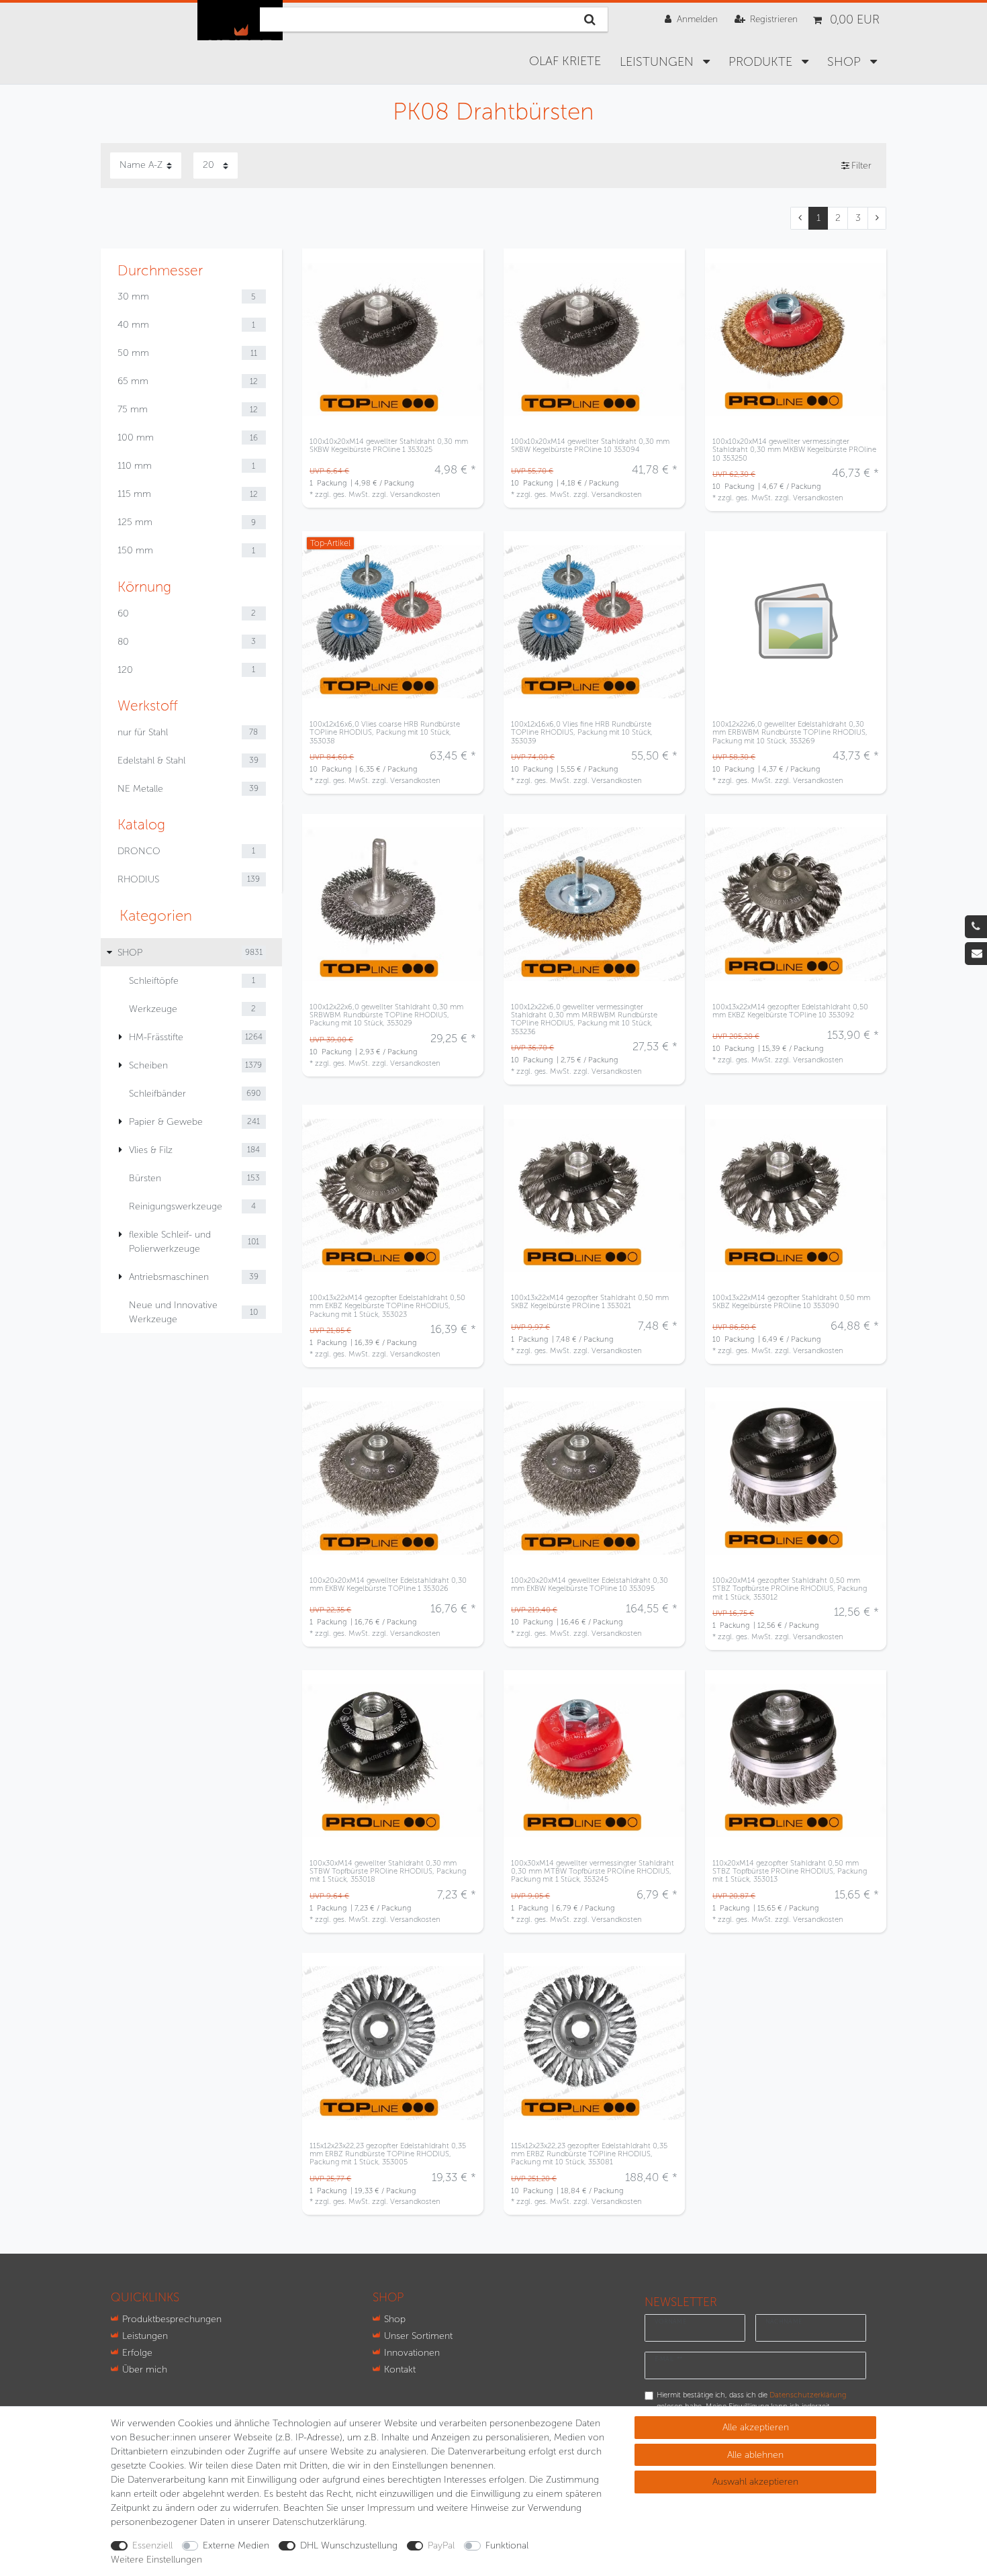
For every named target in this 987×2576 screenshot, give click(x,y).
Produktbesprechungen (172, 2319)
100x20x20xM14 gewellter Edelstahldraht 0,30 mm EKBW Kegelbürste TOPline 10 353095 (590, 1584)
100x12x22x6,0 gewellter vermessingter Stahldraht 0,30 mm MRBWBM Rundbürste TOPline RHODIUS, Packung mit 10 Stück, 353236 (584, 1019)
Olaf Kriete (565, 61)
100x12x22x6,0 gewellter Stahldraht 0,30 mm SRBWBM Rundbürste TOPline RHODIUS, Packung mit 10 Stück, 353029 (386, 1015)
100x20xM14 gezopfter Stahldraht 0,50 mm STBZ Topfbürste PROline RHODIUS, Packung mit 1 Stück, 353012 (790, 1589)
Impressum (391, 2508)
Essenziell (152, 2545)
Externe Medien (236, 2545)
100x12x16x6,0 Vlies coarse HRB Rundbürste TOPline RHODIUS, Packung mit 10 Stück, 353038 (385, 732)
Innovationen (412, 2353)
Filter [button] (861, 166)
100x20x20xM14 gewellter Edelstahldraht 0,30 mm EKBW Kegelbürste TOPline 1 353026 (388, 1584)
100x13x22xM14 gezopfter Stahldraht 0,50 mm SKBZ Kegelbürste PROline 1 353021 (590, 1302)
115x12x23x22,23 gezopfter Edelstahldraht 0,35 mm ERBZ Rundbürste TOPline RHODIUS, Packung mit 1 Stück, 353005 (388, 2154)
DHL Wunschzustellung (349, 2545)
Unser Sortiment (418, 2336)
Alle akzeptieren (756, 2427)
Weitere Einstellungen (156, 2560)
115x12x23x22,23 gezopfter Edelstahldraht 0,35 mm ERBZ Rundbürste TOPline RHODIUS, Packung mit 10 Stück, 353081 (589, 2154)
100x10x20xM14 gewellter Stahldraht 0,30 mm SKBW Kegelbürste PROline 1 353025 (389, 446)
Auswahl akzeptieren (755, 2482)
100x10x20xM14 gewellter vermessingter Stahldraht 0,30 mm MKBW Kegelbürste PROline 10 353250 (794, 450)
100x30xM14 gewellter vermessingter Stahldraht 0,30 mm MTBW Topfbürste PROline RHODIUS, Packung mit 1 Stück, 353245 (593, 1871)
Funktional (507, 2545)
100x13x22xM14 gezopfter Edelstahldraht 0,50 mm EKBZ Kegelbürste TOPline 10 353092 (790, 1011)
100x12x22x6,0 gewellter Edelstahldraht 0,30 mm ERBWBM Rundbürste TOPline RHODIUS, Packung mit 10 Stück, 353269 (790, 732)
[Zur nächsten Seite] (877, 218)
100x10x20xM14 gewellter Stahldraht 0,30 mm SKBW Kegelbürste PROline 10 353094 (590, 446)
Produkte (762, 62)
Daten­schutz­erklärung (319, 2522)
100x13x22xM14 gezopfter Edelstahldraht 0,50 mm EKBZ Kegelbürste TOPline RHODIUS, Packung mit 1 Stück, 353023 (387, 1306)
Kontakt (400, 2370)
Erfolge (137, 2353)
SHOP (846, 62)
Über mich (145, 2370)
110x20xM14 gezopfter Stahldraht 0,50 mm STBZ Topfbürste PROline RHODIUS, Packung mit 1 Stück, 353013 (790, 1871)
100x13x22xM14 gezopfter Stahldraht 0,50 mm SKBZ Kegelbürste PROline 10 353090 (791, 1302)
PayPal (441, 2545)
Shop (395, 2319)
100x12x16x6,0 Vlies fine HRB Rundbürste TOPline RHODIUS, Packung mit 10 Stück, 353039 (582, 732)
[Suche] (590, 19)
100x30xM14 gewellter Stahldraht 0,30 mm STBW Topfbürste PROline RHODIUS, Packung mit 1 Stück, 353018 (388, 1871)
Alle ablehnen (755, 2455)
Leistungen (658, 62)
